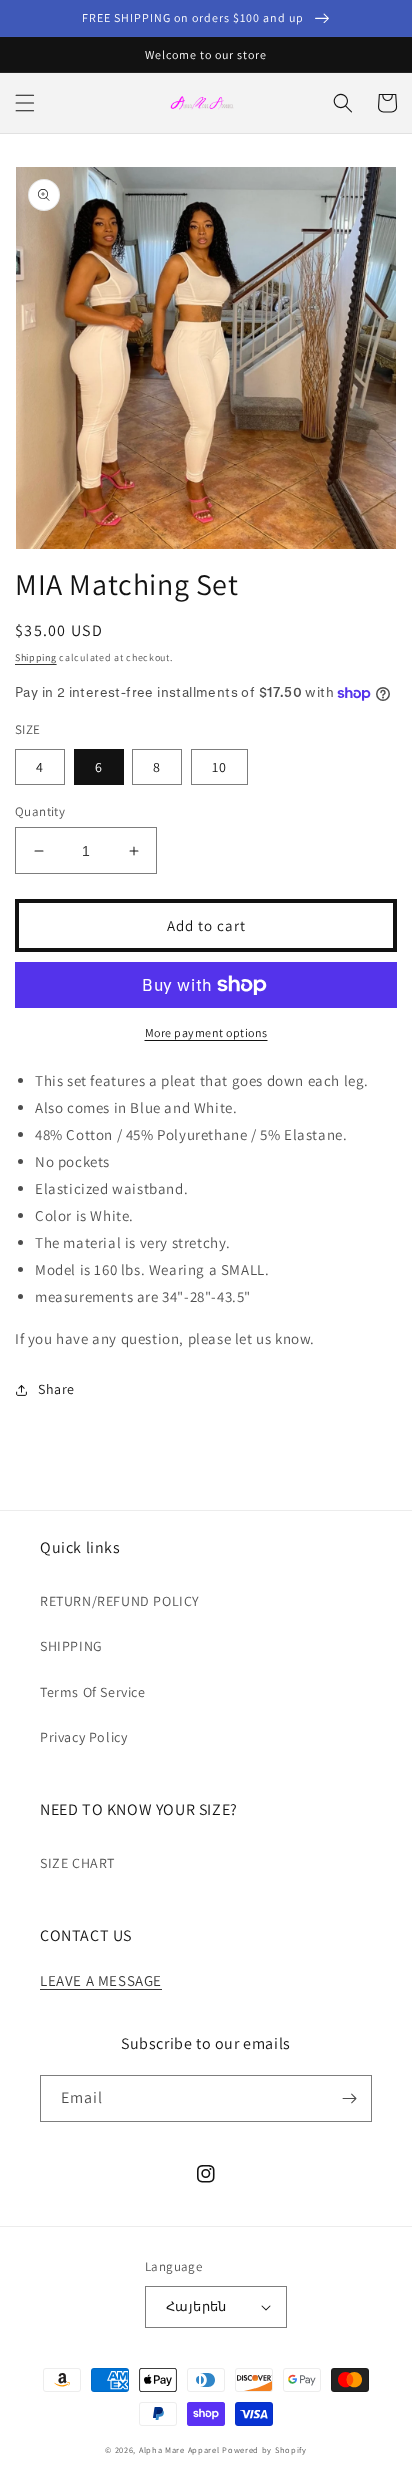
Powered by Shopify (264, 2449)
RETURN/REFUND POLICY (120, 1601)
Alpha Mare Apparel (179, 2449)
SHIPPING (71, 1646)
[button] (25, 103)
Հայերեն (196, 2306)
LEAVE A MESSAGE (101, 1980)
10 (219, 767)
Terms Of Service (93, 1692)
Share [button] (56, 1389)
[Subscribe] (349, 2098)
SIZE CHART (77, 1863)
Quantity (40, 811)
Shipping (36, 657)
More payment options (206, 1032)
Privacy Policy (83, 1737)
